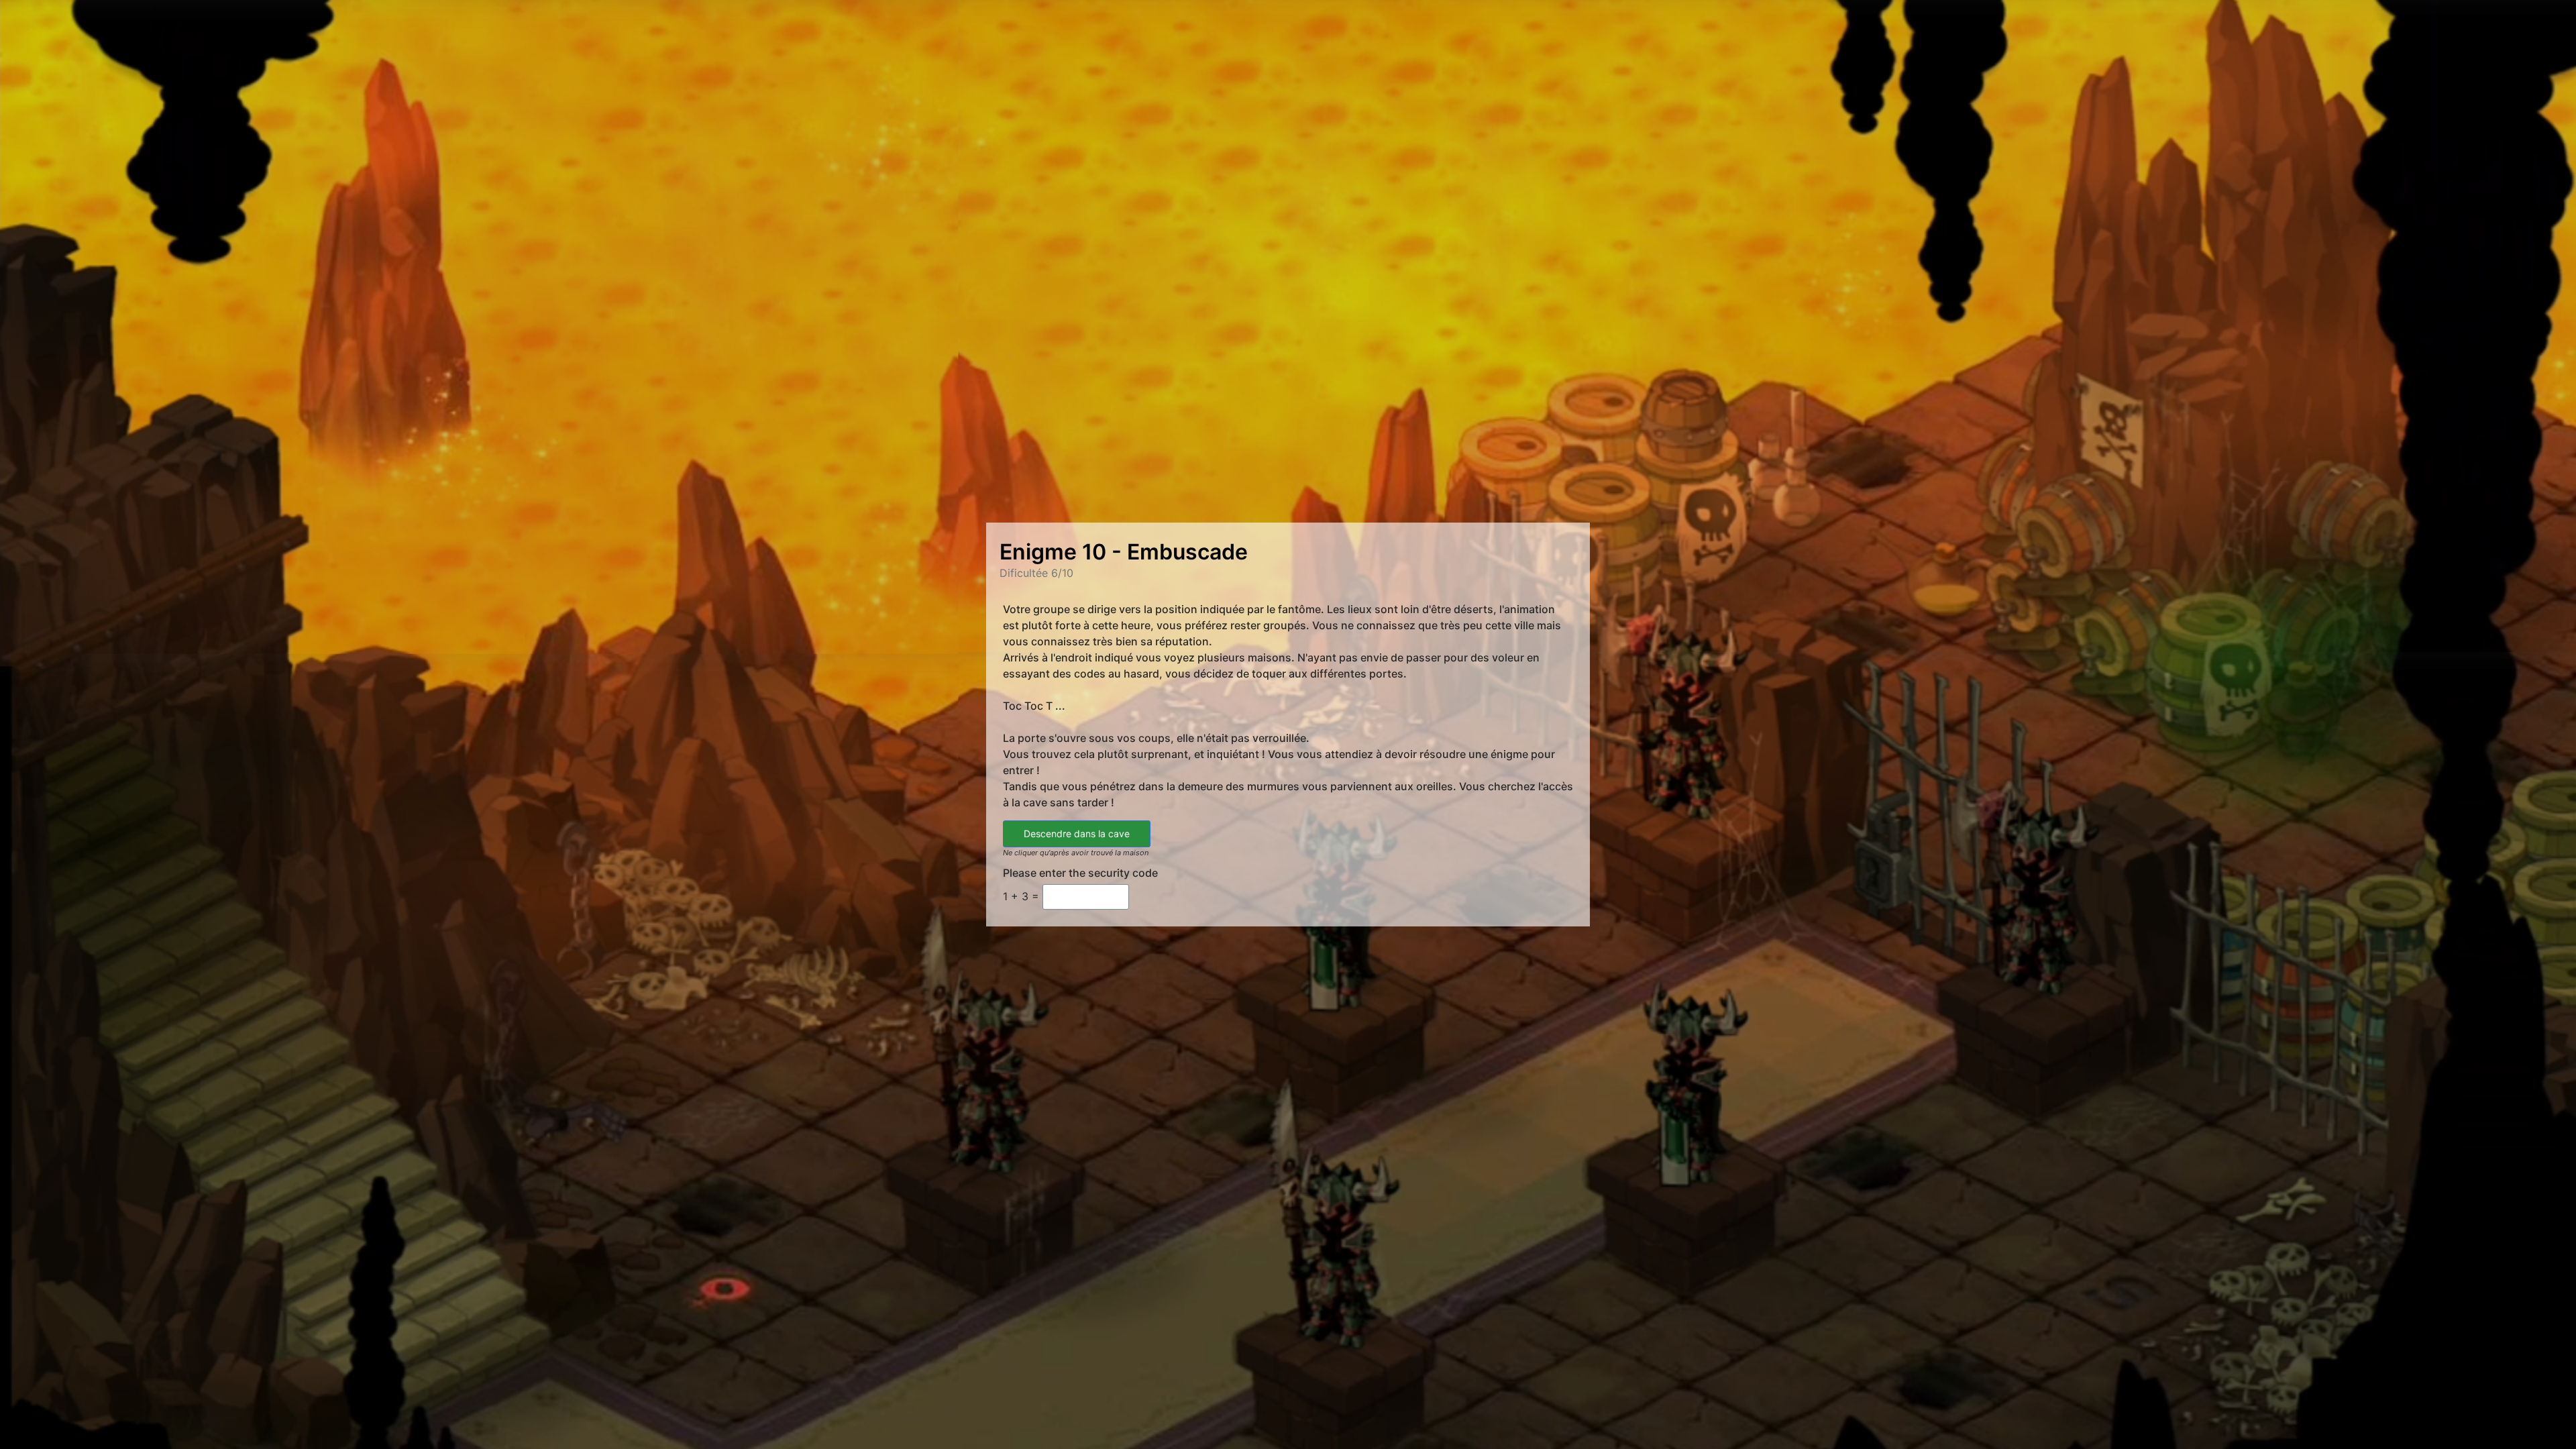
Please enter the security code (1080, 873)
